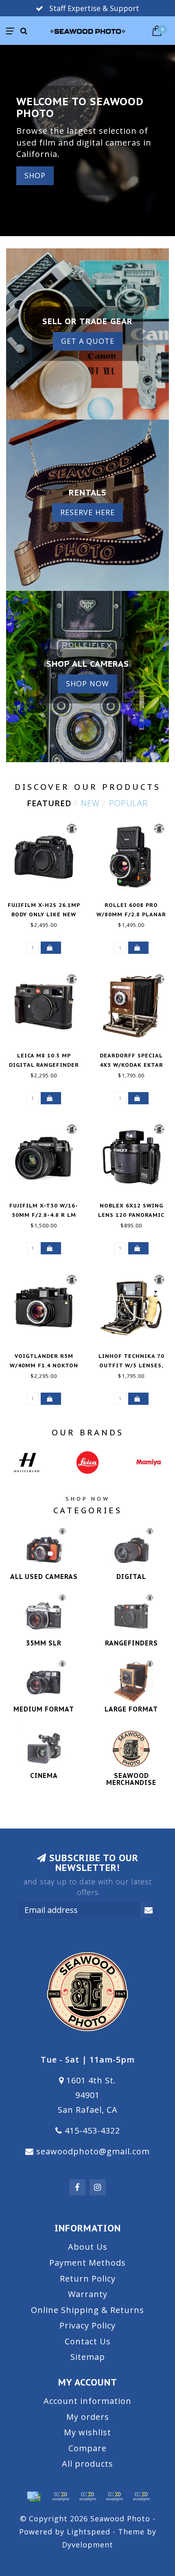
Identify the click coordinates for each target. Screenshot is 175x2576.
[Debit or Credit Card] (61, 2496)
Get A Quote (88, 341)
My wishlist (87, 2432)
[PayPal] (87, 2496)
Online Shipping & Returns (87, 2310)
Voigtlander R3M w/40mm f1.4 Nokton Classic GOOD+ (44, 1365)
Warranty (88, 2294)
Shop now (87, 683)
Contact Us (88, 2341)
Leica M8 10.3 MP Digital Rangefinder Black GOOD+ (44, 1065)
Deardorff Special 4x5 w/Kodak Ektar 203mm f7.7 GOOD (131, 1065)
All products (87, 2464)
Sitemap (88, 2357)
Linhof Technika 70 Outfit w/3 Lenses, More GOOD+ (131, 1365)
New (90, 803)
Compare (87, 2448)
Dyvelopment (87, 2545)
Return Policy (88, 2279)
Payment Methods (87, 2263)
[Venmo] (141, 2496)
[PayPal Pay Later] (114, 2496)
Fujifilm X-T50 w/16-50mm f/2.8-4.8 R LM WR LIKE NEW (44, 1215)
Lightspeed (89, 2532)
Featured (49, 803)
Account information (87, 2401)
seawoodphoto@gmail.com (93, 2151)
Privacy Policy (87, 2325)
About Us (88, 2247)
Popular (128, 803)
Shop (35, 175)
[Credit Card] (34, 2496)
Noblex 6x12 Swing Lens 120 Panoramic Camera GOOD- (131, 1215)
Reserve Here (87, 512)
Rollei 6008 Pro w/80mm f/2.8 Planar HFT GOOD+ (131, 914)
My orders (88, 2417)
